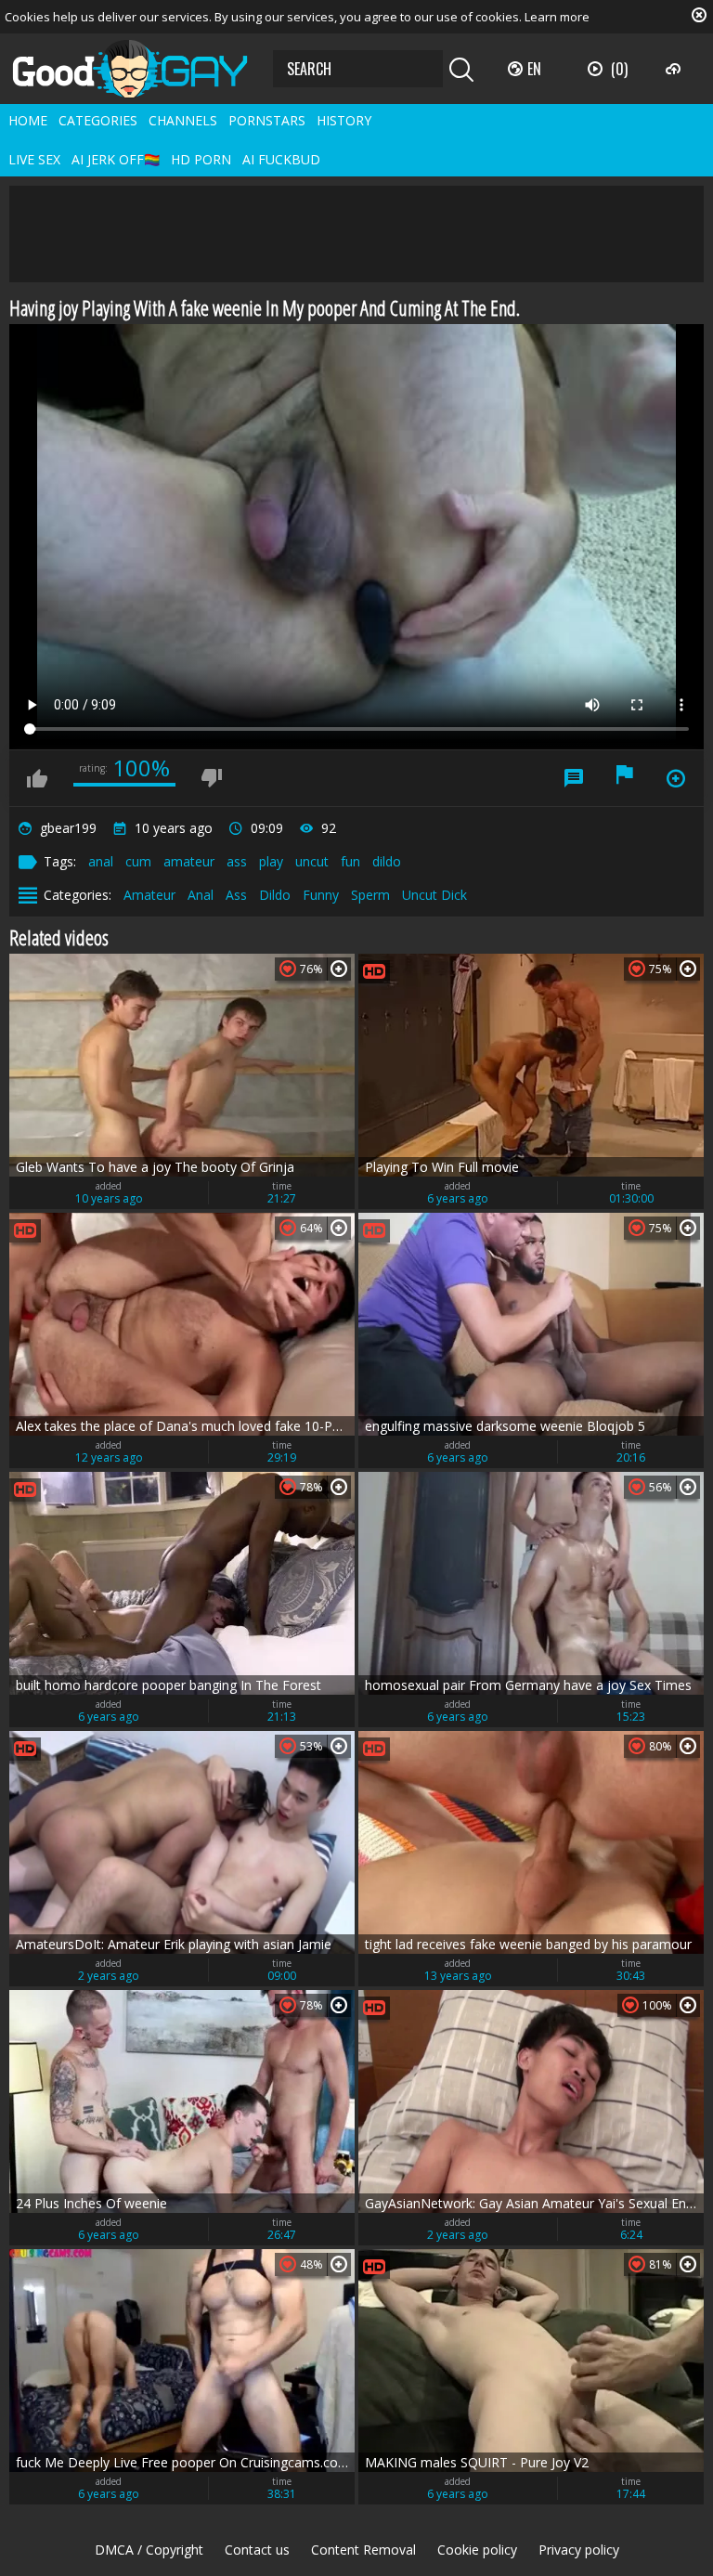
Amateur (149, 895)
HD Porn (201, 159)
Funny (321, 895)
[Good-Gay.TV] (141, 69)
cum (138, 861)
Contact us (257, 2550)
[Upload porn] (675, 69)
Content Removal (363, 2550)
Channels (183, 120)
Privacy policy (579, 2550)
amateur (189, 861)
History (344, 120)
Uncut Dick (434, 895)
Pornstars (267, 120)
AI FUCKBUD (281, 159)
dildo (387, 861)
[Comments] (574, 778)
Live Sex (34, 159)
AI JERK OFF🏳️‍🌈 (116, 159)
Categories (98, 120)
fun (350, 861)
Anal (201, 895)
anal (101, 861)
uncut (312, 861)
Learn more (557, 17)
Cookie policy (477, 2550)
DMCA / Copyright (149, 2550)
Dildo (275, 895)
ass (237, 861)
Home (28, 120)
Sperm (370, 895)
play (271, 861)
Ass (236, 895)
